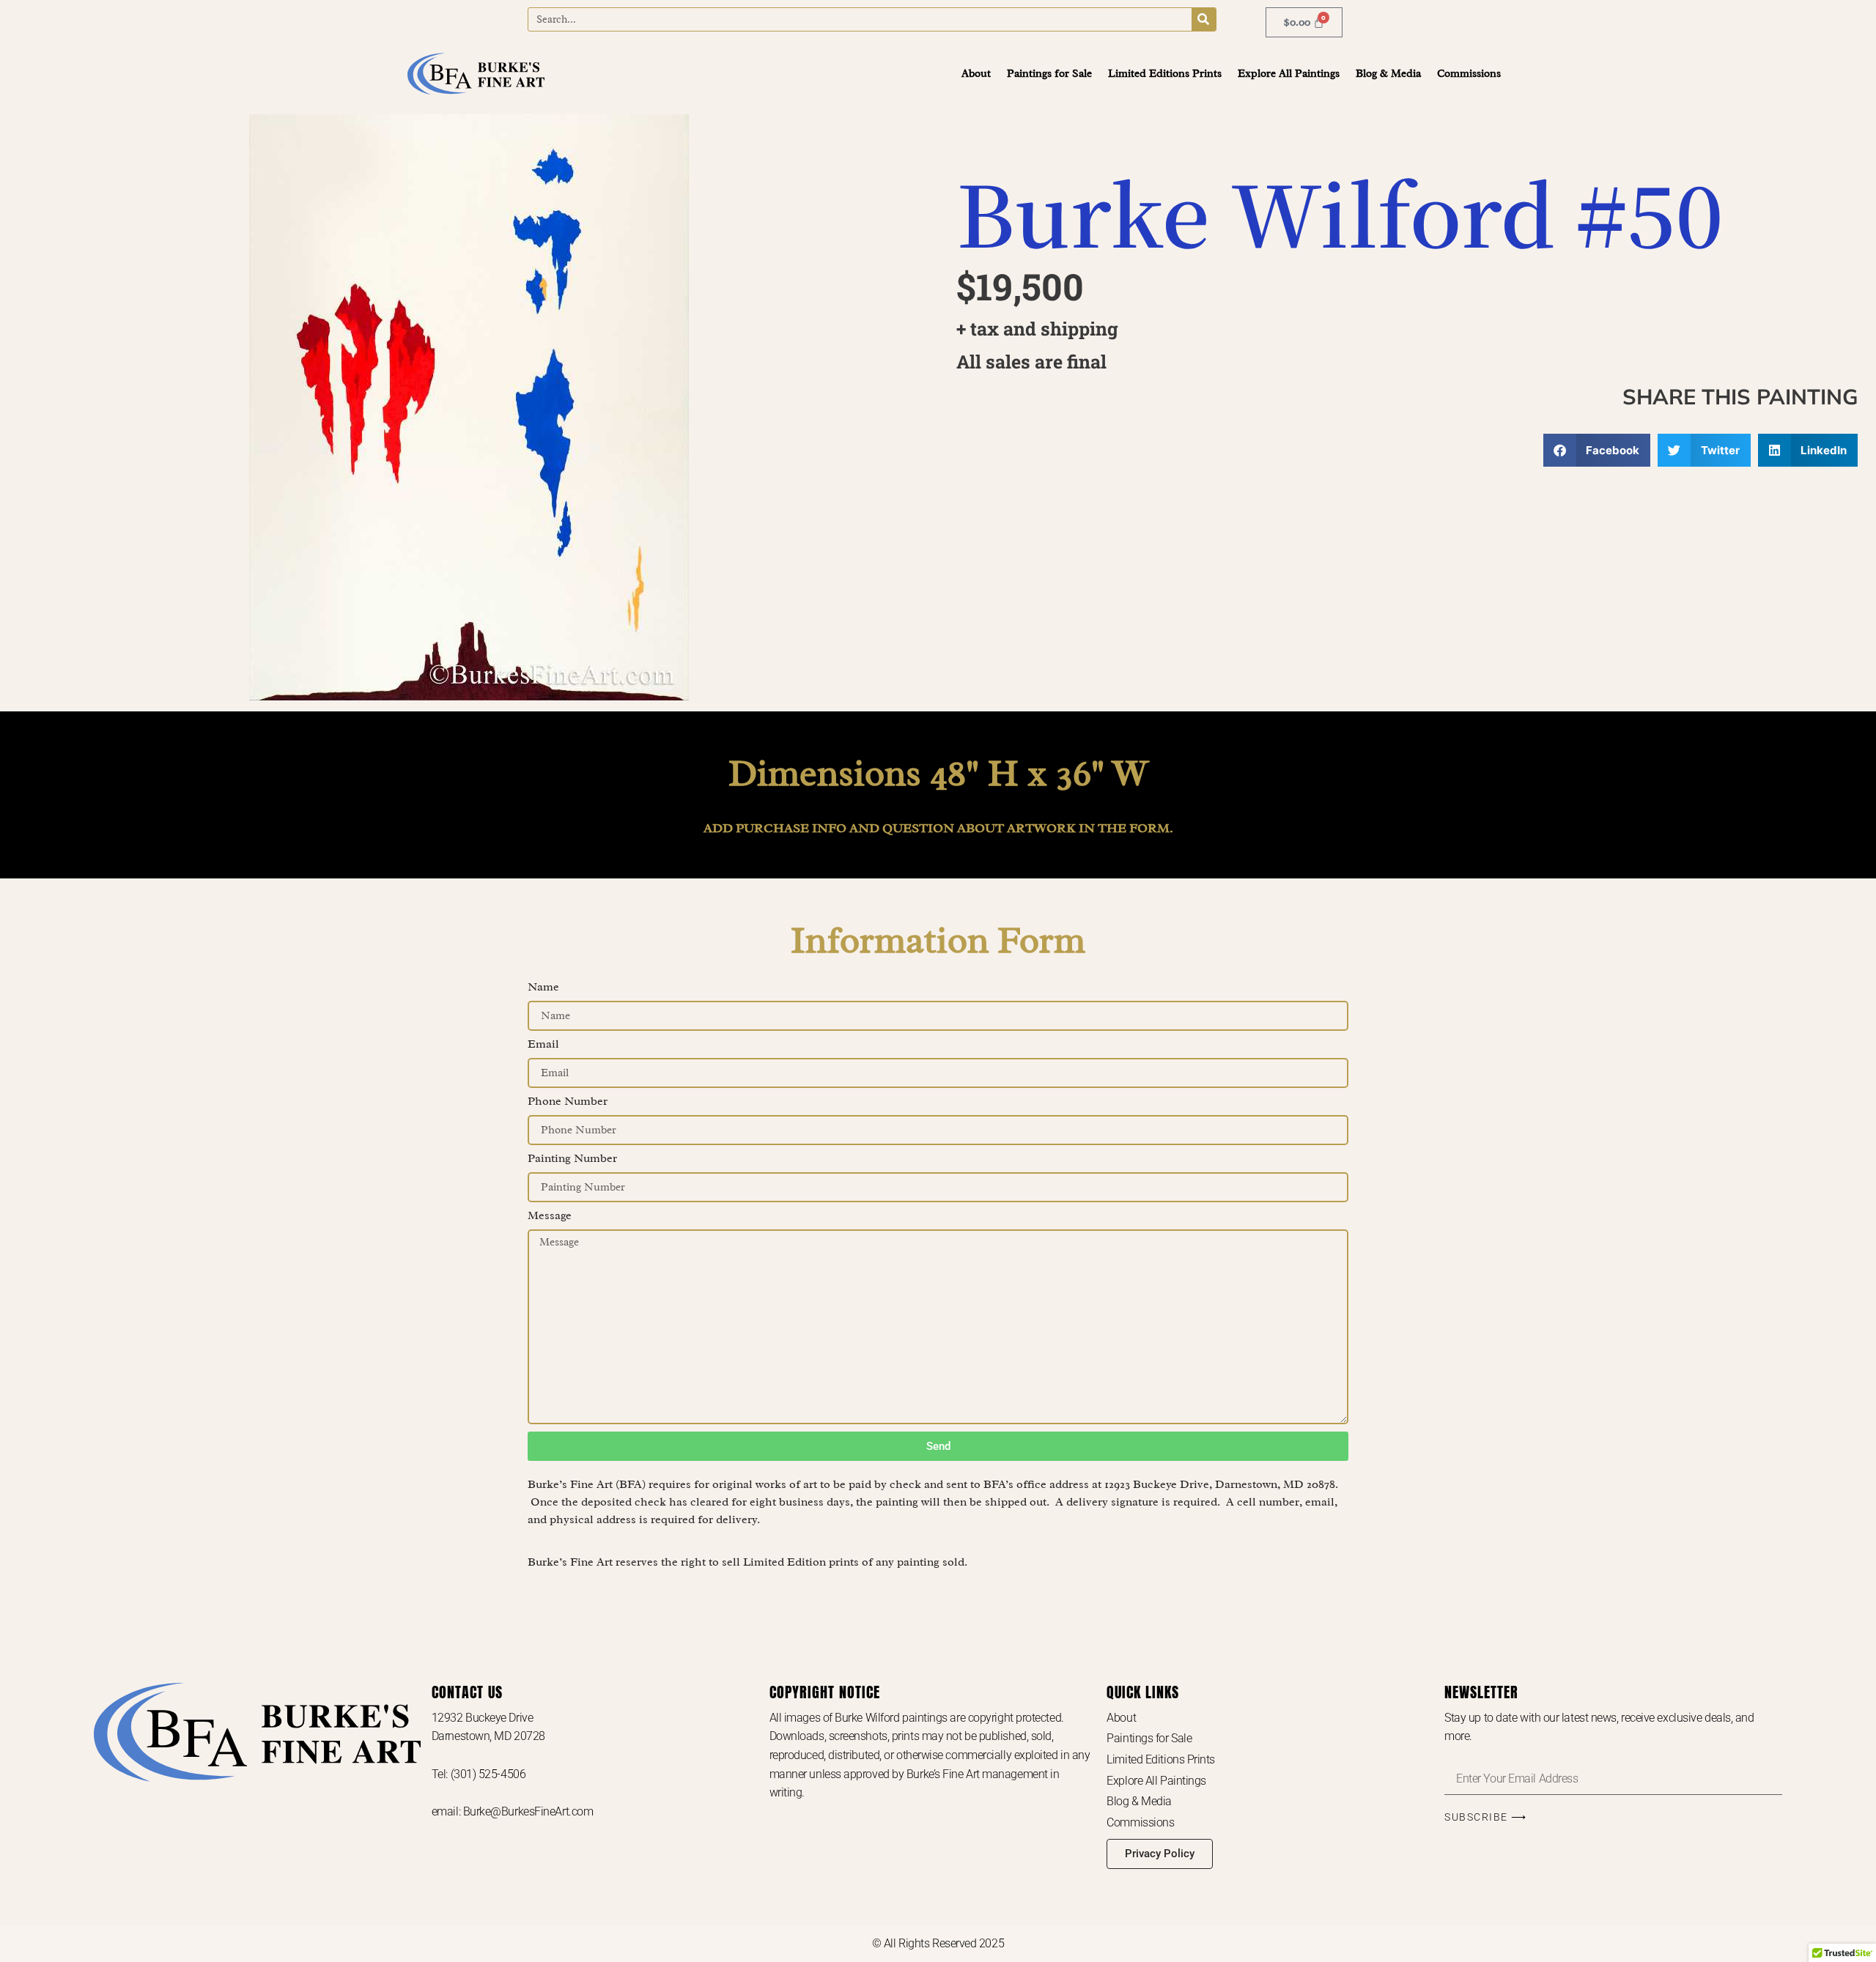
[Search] (1204, 19)
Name (543, 988)
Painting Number (572, 1159)
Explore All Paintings (1289, 74)
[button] (1597, 450)
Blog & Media (1388, 74)
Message (550, 1216)
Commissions (1469, 74)
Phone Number (568, 1102)
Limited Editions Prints (1165, 74)
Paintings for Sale (1049, 74)
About (976, 74)
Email (543, 1045)
